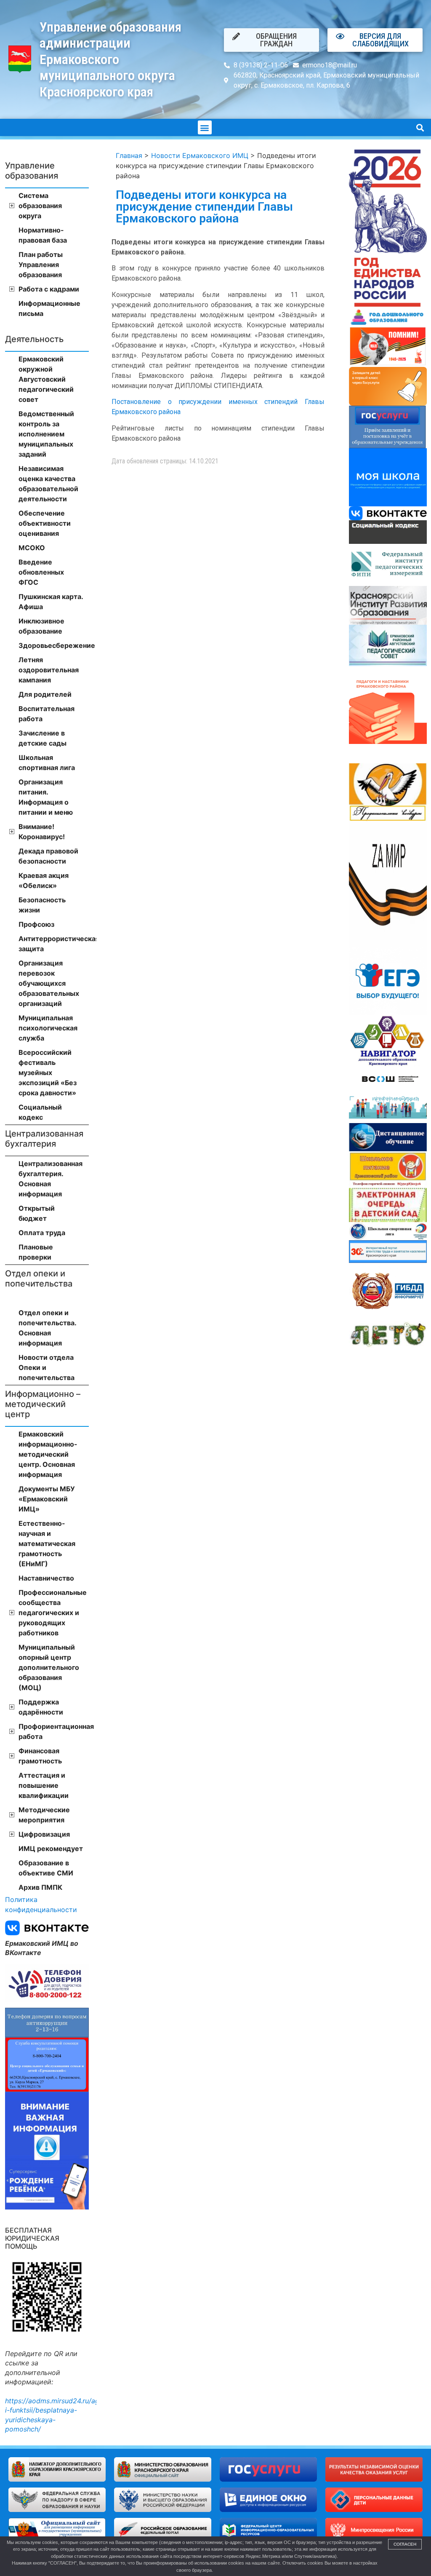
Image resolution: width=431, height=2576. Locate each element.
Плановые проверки (36, 1252)
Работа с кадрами (49, 289)
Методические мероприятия (44, 1815)
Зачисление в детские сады (43, 738)
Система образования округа (40, 206)
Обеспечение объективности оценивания (45, 523)
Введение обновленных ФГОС (41, 572)
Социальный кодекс (40, 1112)
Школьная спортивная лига (47, 762)
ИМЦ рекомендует (51, 1848)
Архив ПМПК (40, 1887)
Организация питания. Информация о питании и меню (46, 797)
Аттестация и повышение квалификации (44, 1785)
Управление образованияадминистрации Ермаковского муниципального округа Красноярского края (110, 59)
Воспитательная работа (47, 714)
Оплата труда (42, 1233)
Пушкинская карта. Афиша (51, 602)
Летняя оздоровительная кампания (49, 670)
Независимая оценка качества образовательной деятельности (48, 484)
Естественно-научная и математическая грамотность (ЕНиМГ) (47, 1543)
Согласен (405, 2544)
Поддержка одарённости (41, 1707)
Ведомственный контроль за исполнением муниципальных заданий (46, 434)
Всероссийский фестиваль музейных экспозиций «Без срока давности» (48, 1073)
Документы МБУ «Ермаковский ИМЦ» (47, 1499)
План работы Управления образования (41, 265)
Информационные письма (49, 308)
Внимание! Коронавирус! (42, 832)
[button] (205, 127)
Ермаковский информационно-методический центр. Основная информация (48, 1454)
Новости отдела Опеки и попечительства (47, 1367)
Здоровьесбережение (54, 645)
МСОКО (32, 548)
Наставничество (46, 1578)
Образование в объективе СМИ (46, 1868)
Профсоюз (36, 924)
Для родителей (45, 694)
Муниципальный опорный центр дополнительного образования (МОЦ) (49, 1667)
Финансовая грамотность (40, 1756)
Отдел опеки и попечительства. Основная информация (47, 1328)
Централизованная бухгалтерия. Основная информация (51, 1179)
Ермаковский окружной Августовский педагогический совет (46, 379)
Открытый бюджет (37, 1213)
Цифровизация (44, 1834)
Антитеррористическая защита (54, 944)
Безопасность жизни (42, 905)
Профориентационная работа (54, 1731)
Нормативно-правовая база (43, 235)
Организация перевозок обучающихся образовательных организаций (49, 983)
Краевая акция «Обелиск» (44, 880)
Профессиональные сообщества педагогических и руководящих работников (53, 1613)
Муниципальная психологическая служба (48, 1028)
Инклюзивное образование (41, 626)
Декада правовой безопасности (48, 856)
